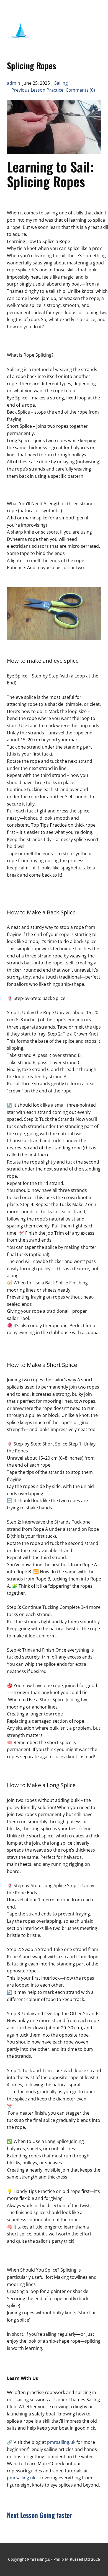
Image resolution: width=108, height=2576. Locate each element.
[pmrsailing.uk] (19, 30)
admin (14, 83)
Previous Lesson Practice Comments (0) (51, 90)
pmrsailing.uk (61, 2442)
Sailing (61, 83)
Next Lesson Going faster (40, 2515)
